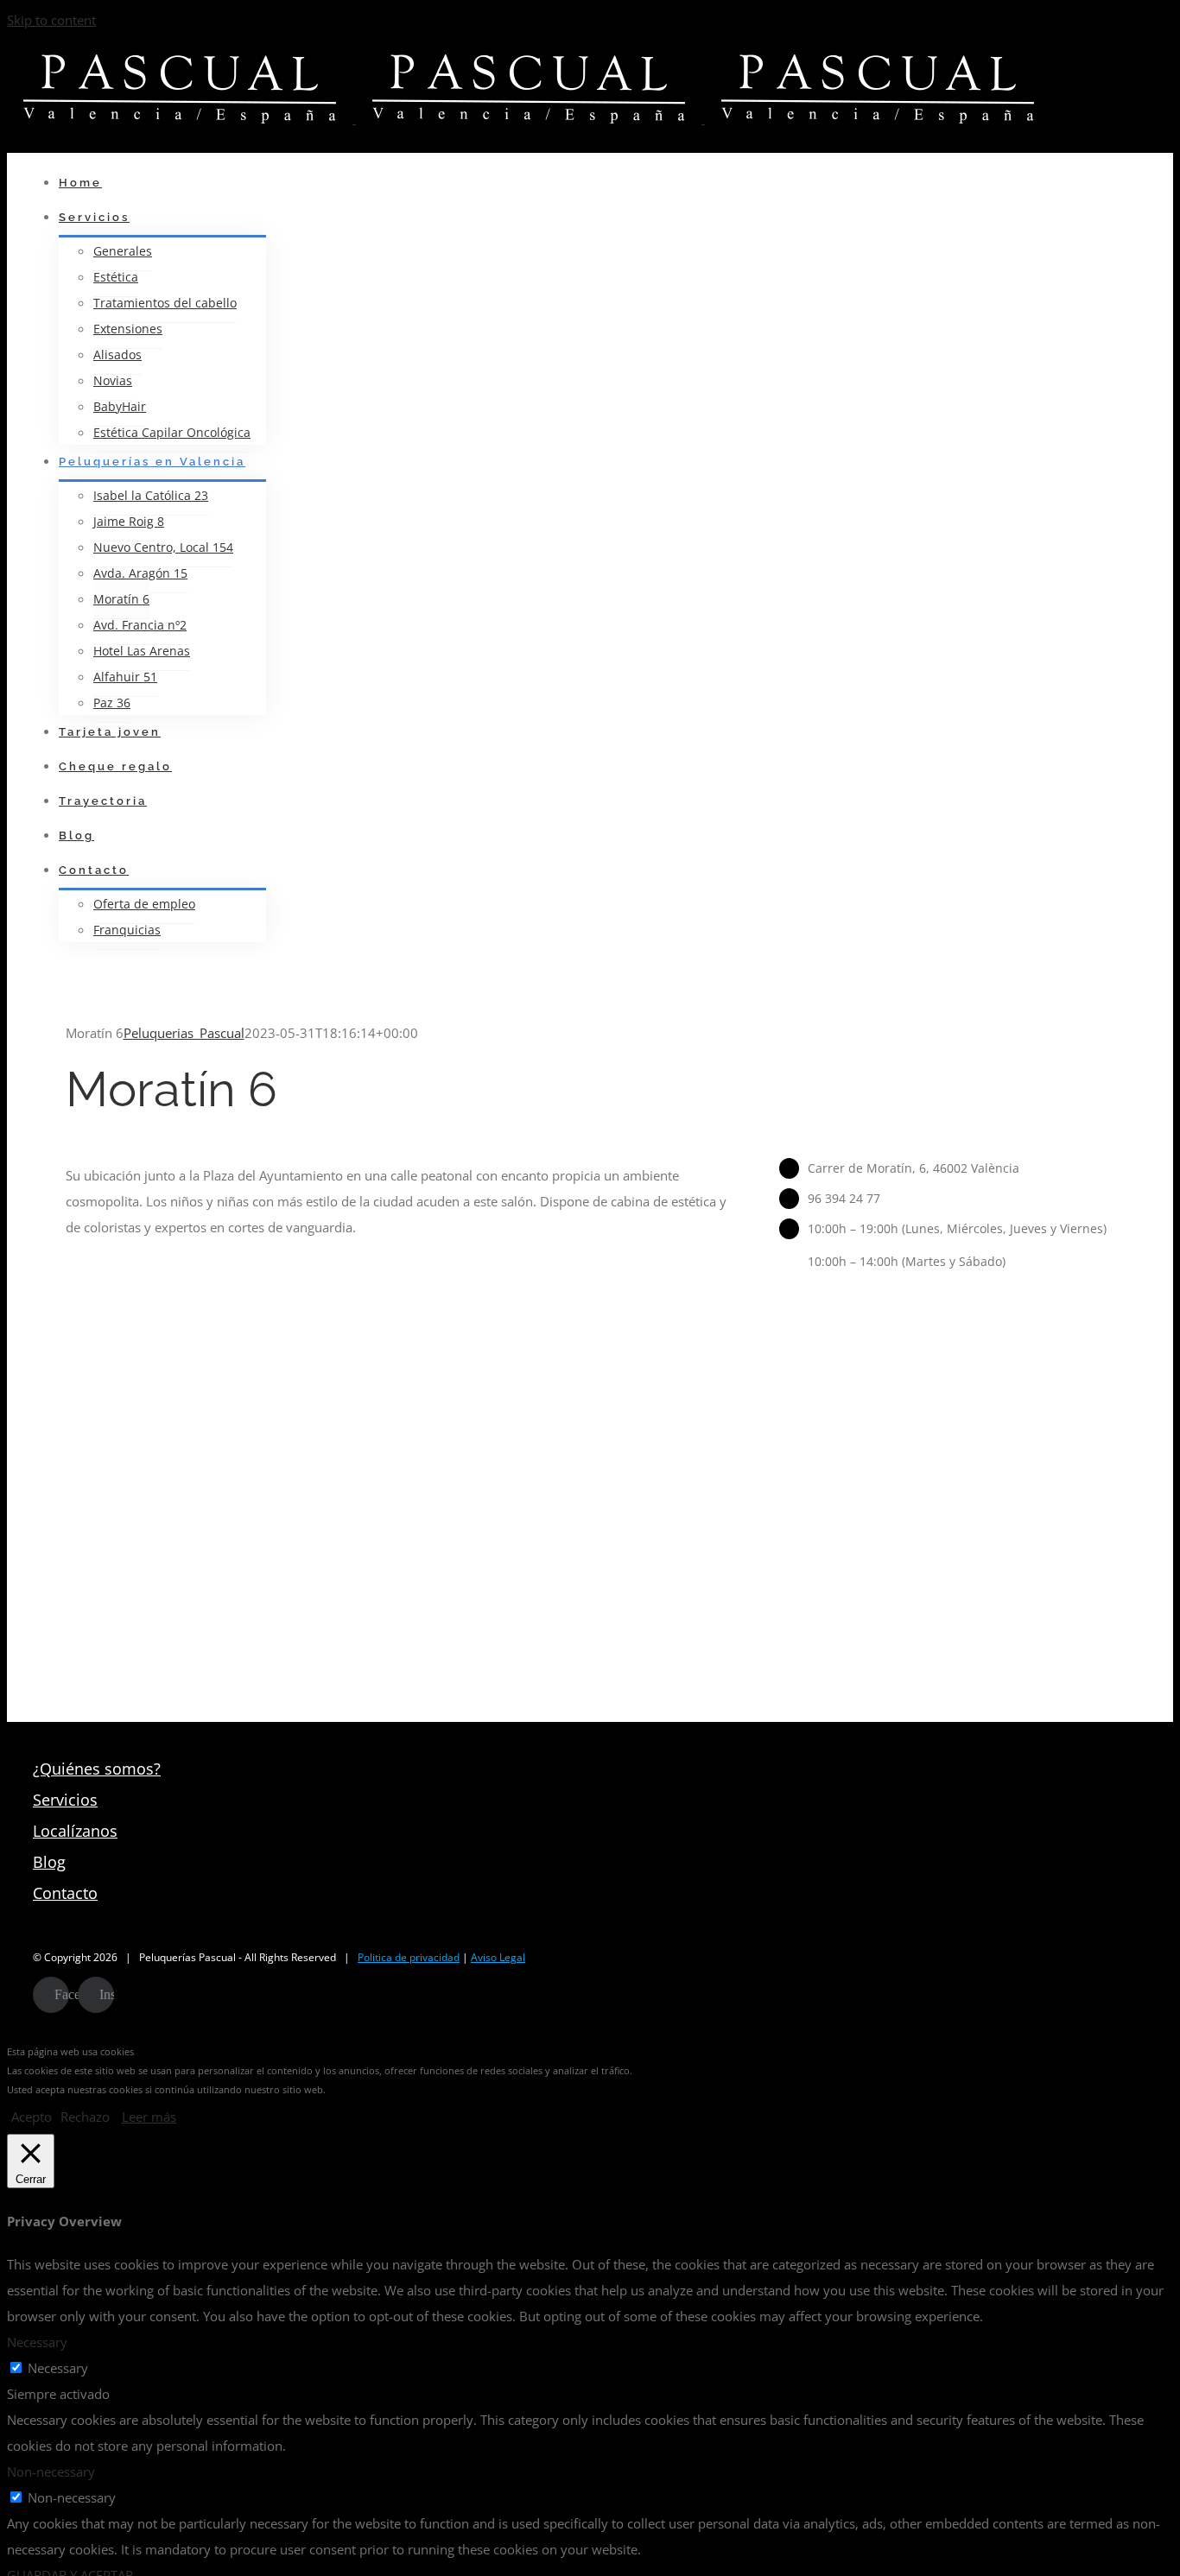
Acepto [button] (32, 2117)
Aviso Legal (498, 1957)
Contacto (65, 1893)
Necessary (58, 2368)
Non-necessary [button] (51, 2472)
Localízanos (75, 1831)
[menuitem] (594, 183)
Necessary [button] (37, 2342)
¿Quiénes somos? (97, 1769)
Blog (49, 1862)
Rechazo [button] (85, 2117)
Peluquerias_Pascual (184, 1033)
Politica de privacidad (409, 1957)
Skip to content (51, 20)
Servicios (65, 1800)
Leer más (149, 2117)
